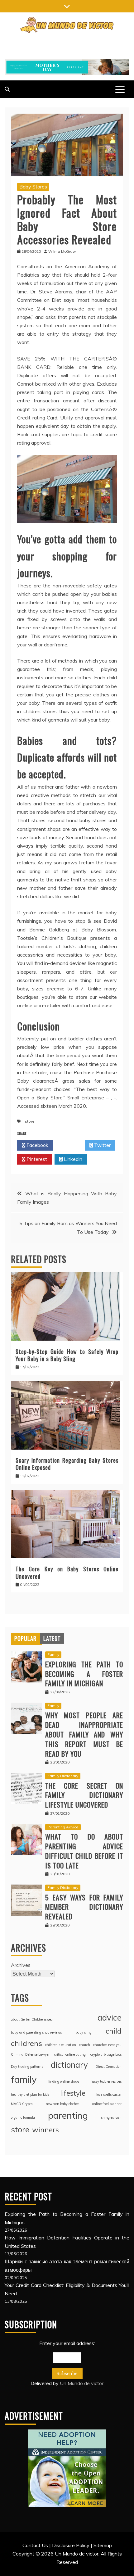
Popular (25, 1638)
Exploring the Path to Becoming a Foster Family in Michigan (84, 1674)
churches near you (107, 2045)
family (24, 2079)
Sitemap (103, 2545)
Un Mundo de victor (82, 2383)
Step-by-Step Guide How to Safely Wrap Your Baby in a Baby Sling (67, 1355)
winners (45, 2130)
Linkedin (72, 1159)
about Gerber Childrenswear (32, 2019)
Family (53, 1654)
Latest (52, 1638)
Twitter (102, 1145)
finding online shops (64, 2081)
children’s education (61, 2045)
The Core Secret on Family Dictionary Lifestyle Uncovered (84, 1795)
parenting (68, 2115)
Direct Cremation (109, 2067)
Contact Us (35, 2545)
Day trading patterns (27, 2067)
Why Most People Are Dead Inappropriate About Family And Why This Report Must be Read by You (84, 1734)
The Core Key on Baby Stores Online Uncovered (67, 1572)
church (85, 2045)
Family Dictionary (63, 1776)
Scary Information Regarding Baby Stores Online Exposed (67, 1464)
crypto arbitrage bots (106, 2054)
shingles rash (111, 2117)
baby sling (84, 2032)
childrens (26, 2043)
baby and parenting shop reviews (36, 2032)
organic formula (23, 2117)
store (30, 1121)
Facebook (37, 1145)
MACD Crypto (22, 2104)
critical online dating (70, 2054)
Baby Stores (33, 187)
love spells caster (109, 2094)
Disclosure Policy (71, 2545)
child (114, 2031)
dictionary (69, 2065)
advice (110, 2018)
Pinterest (36, 1159)
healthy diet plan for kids (30, 2094)
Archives (21, 1965)
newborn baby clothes (62, 2104)
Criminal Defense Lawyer (30, 2054)
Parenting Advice (63, 1827)
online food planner (107, 2104)
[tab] (25, 1638)
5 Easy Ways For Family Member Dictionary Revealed (84, 1907)
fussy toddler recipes (106, 2081)
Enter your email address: (67, 2363)
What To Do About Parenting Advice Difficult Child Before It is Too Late (84, 1851)
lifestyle (73, 2093)
